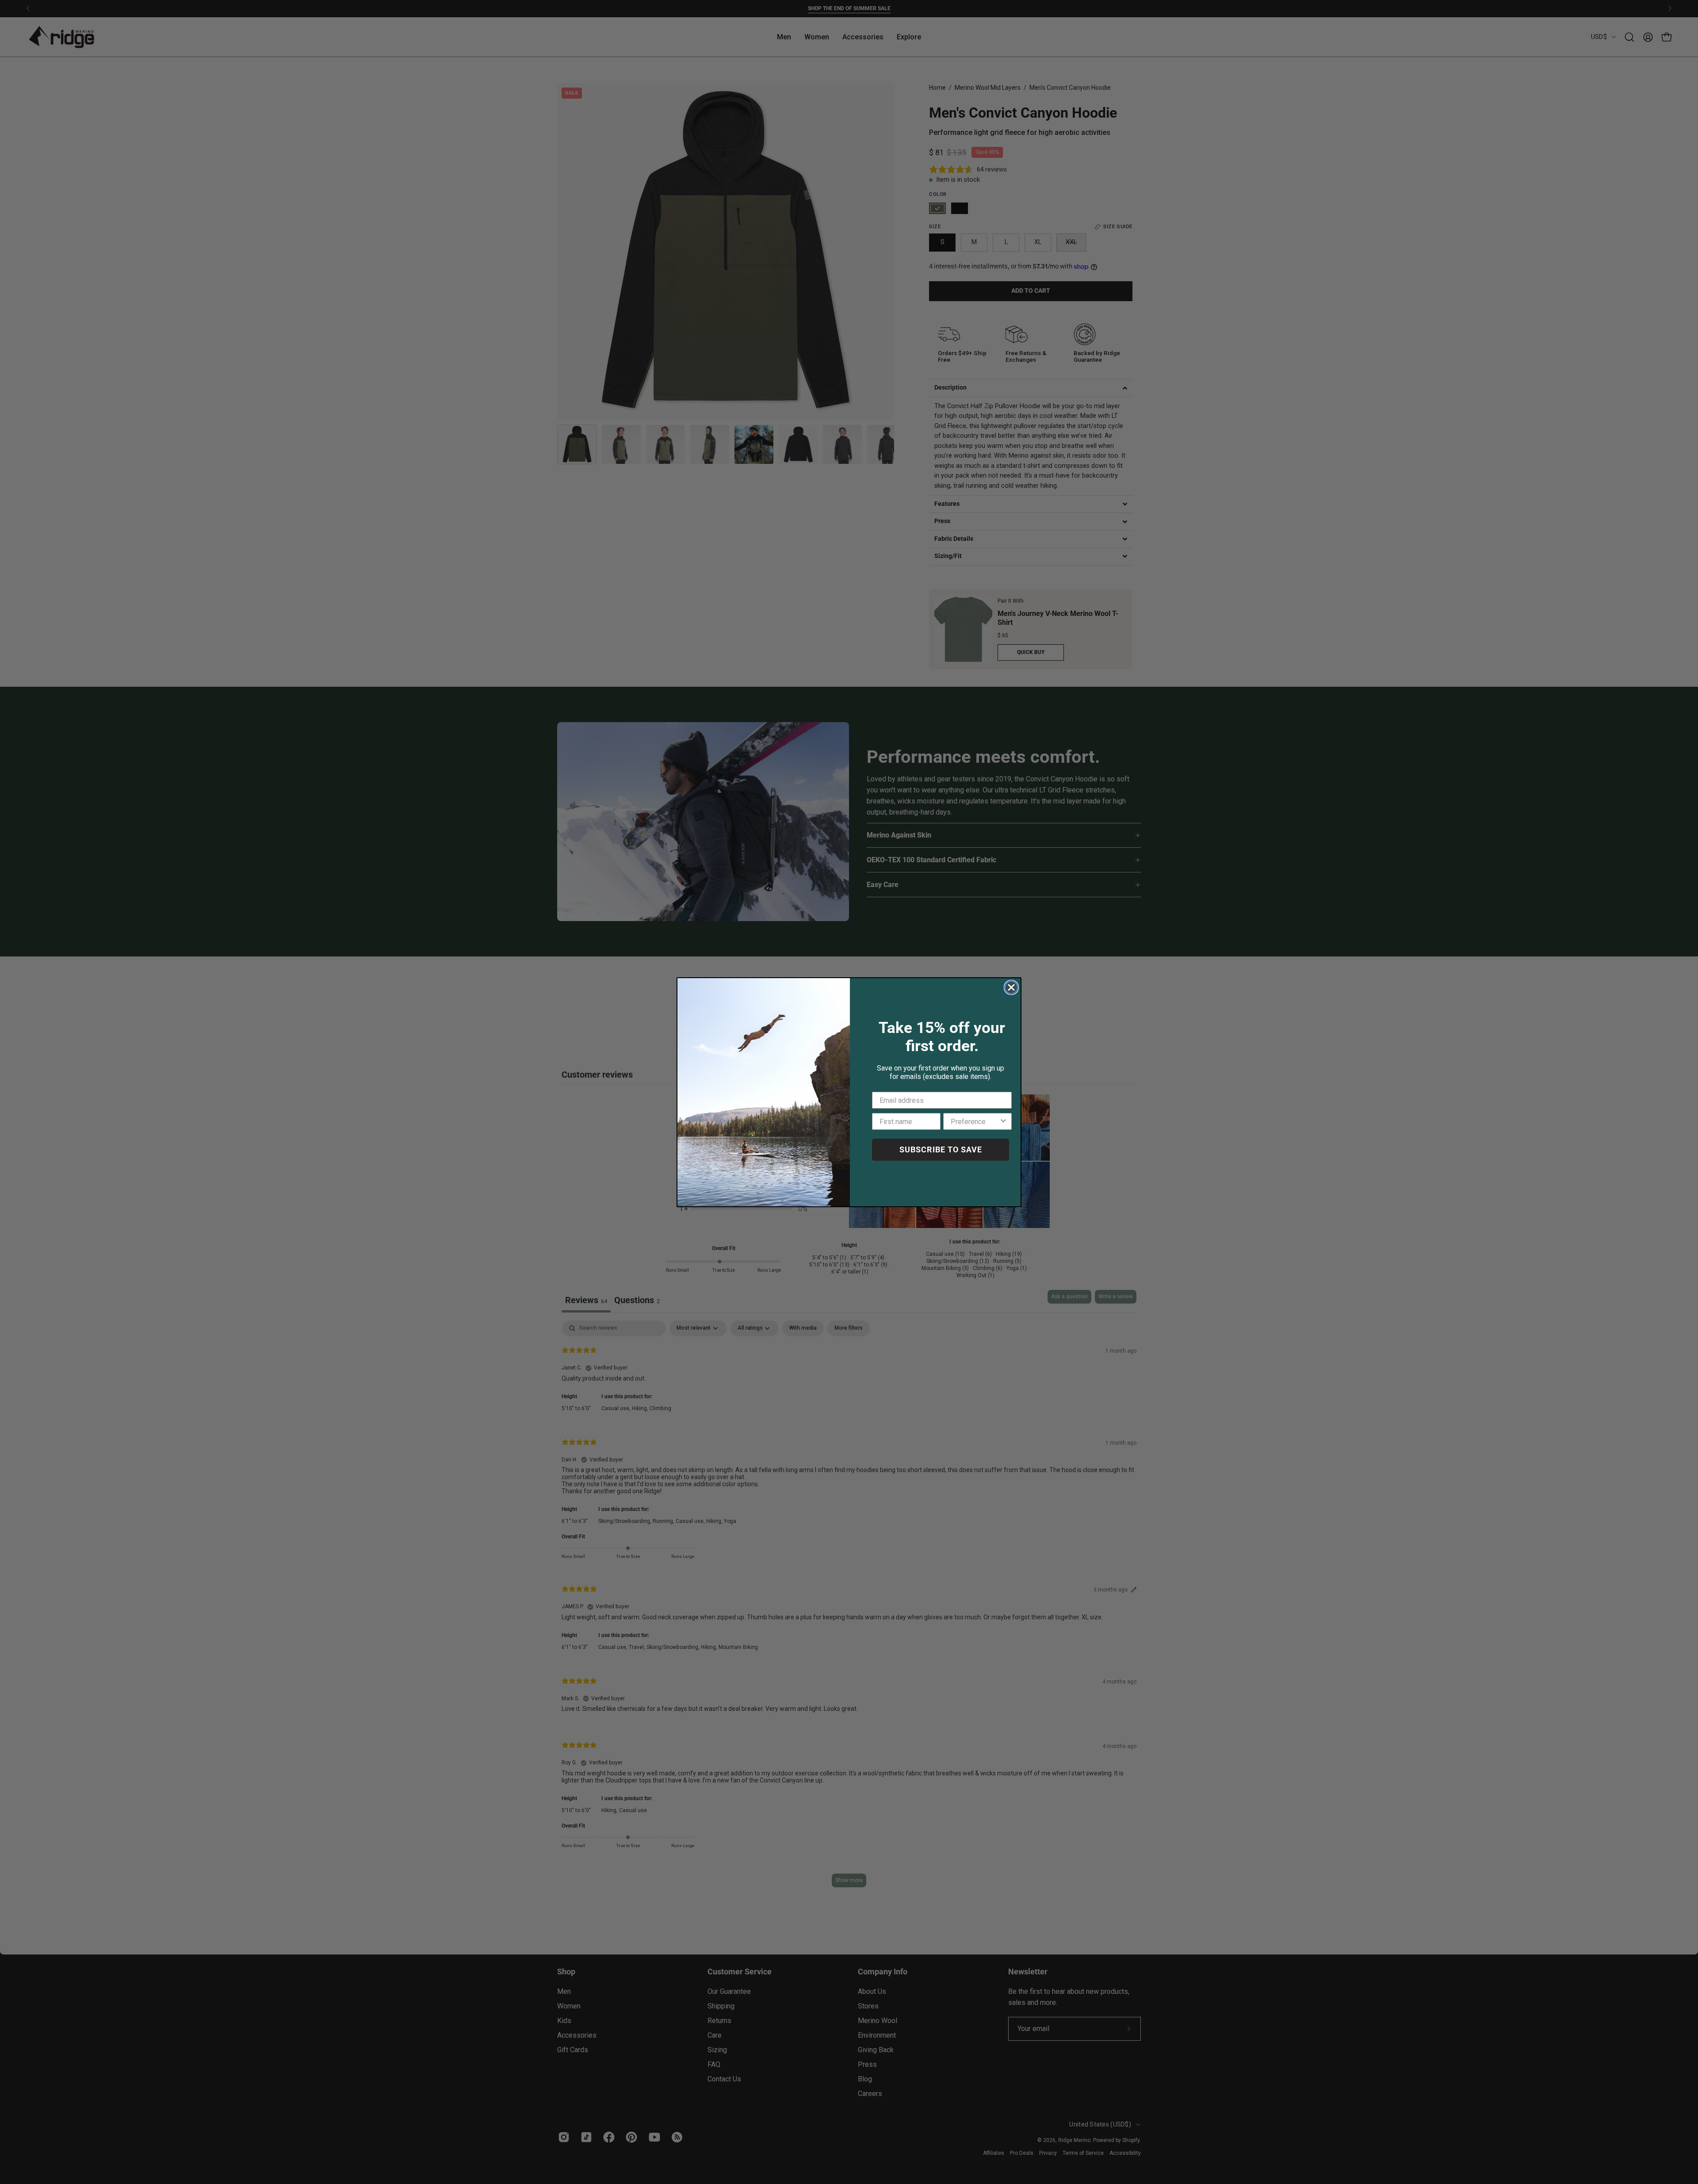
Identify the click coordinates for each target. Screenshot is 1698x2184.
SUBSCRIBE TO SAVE (941, 1149)
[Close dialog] (1011, 987)
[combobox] (975, 1121)
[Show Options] (1003, 1121)
